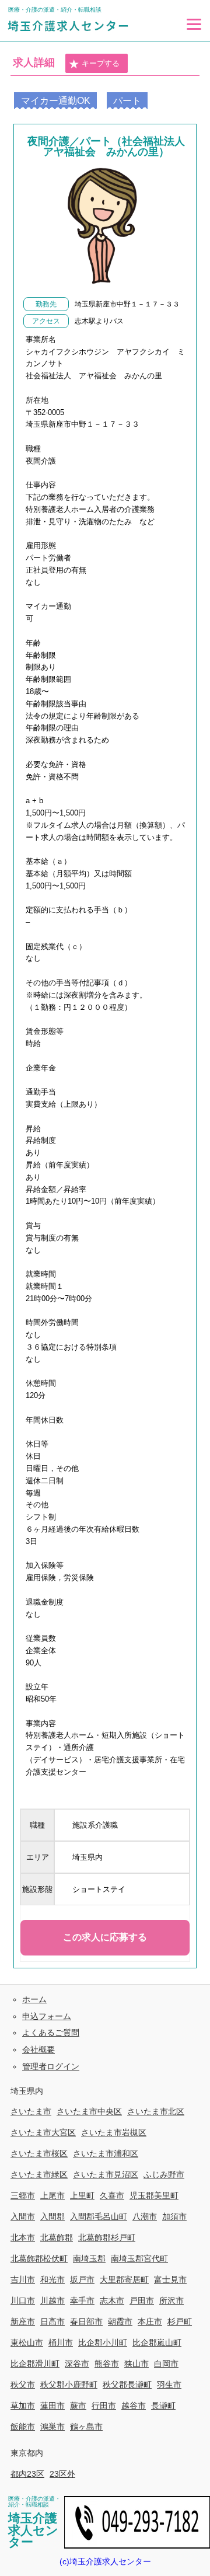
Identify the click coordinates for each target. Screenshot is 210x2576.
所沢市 (171, 2300)
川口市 (23, 2300)
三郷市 (23, 2195)
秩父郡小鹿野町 (69, 2385)
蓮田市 (52, 2406)
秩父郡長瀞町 (127, 2385)
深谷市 (77, 2364)
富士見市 (170, 2279)
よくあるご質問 (51, 2033)
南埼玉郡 (89, 2258)
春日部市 (86, 2321)
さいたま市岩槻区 (114, 2132)
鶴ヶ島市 (86, 2427)
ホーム (34, 1999)
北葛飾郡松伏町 (39, 2258)
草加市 (23, 2406)
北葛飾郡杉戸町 (107, 2237)
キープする (101, 63)
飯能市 (23, 2427)
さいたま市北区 (156, 2111)
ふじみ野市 (164, 2174)
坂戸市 (82, 2279)
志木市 (112, 2300)
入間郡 (52, 2216)
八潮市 (145, 2216)
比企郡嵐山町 (157, 2343)
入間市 (23, 2216)
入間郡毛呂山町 (99, 2216)
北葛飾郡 (57, 2237)
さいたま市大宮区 (43, 2132)
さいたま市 (31, 2111)
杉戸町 (180, 2321)
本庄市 (150, 2321)
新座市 (23, 2321)
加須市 (174, 2216)
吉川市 (23, 2279)
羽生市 (169, 2385)
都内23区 (27, 2474)
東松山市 (27, 2343)
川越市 (52, 2300)
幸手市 (82, 2300)
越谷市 (134, 2406)
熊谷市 (107, 2364)
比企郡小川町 (103, 2343)
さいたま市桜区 (39, 2153)
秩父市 (23, 2385)
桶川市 (61, 2343)
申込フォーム (47, 2016)
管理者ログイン (51, 2066)
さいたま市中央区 (89, 2111)
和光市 (52, 2279)
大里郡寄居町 (124, 2279)
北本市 (23, 2237)
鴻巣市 (52, 2427)
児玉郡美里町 (154, 2195)
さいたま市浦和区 (106, 2153)
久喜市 (112, 2195)
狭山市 (136, 2364)
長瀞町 (163, 2406)
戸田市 (142, 2300)
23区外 (62, 2474)
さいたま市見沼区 (106, 2174)
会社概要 (38, 2049)
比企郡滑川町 (35, 2364)
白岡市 (166, 2364)
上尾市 (52, 2195)
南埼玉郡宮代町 (139, 2258)
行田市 (104, 2406)
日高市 (52, 2321)
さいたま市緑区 (39, 2174)
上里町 (82, 2195)
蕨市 (78, 2406)
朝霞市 (120, 2321)
